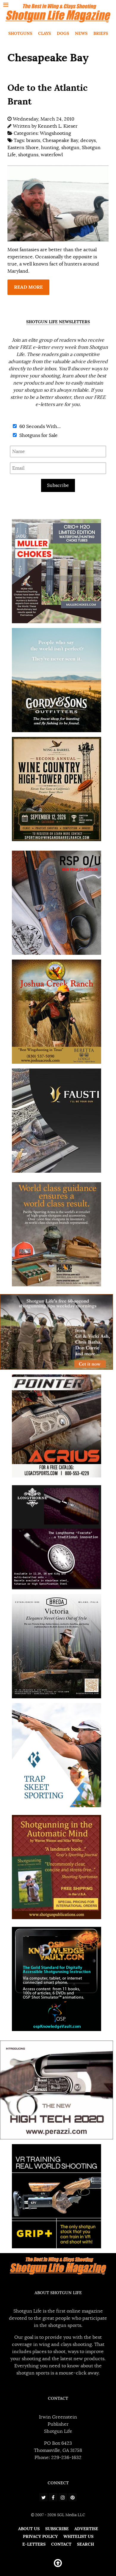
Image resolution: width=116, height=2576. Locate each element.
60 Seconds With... (39, 427)
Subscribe (58, 485)
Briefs (101, 33)
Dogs (63, 33)
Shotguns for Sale (38, 435)
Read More (28, 287)
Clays (44, 33)
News (81, 33)
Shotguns (20, 33)
